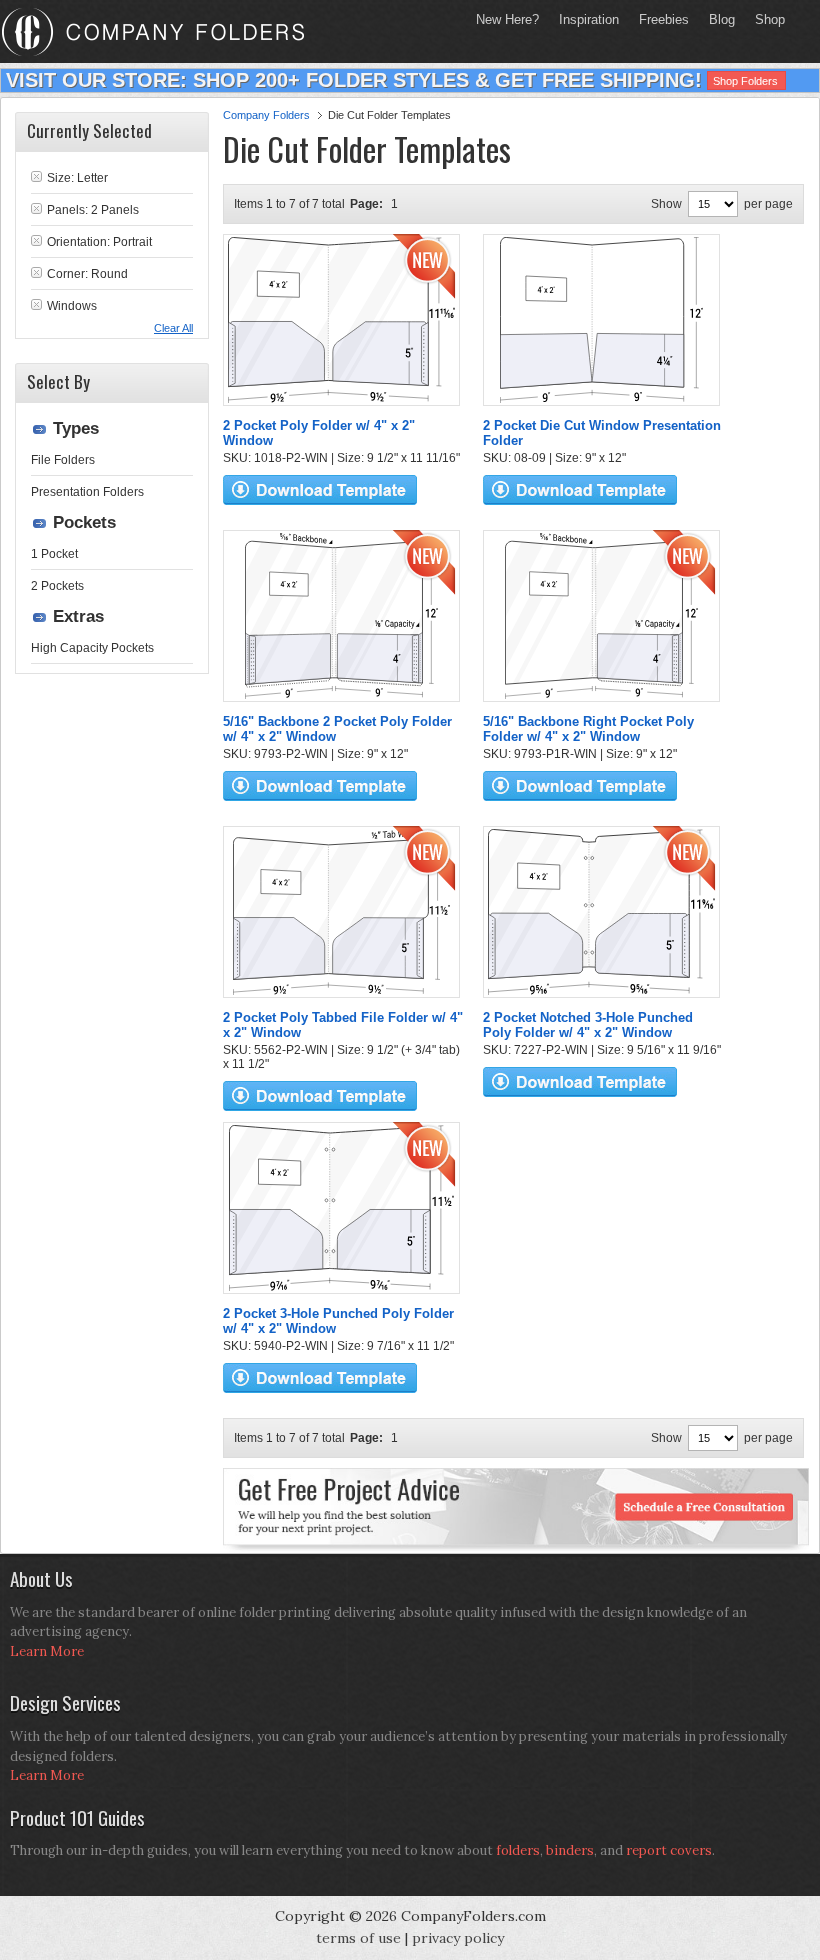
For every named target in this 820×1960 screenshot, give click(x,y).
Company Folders (266, 115)
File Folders (63, 460)
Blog (722, 19)
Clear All (173, 328)
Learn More (47, 1651)
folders (518, 1850)
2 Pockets (57, 586)
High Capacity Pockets (92, 648)
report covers (669, 1850)
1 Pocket (54, 554)
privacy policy (458, 1938)
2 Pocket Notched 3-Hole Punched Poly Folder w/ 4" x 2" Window (588, 1025)
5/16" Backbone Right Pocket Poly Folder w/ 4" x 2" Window (588, 729)
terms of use (358, 1938)
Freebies (659, 19)
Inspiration (589, 19)
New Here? (507, 19)
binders (570, 1850)
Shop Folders (745, 81)
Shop (765, 19)
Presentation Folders (87, 492)
